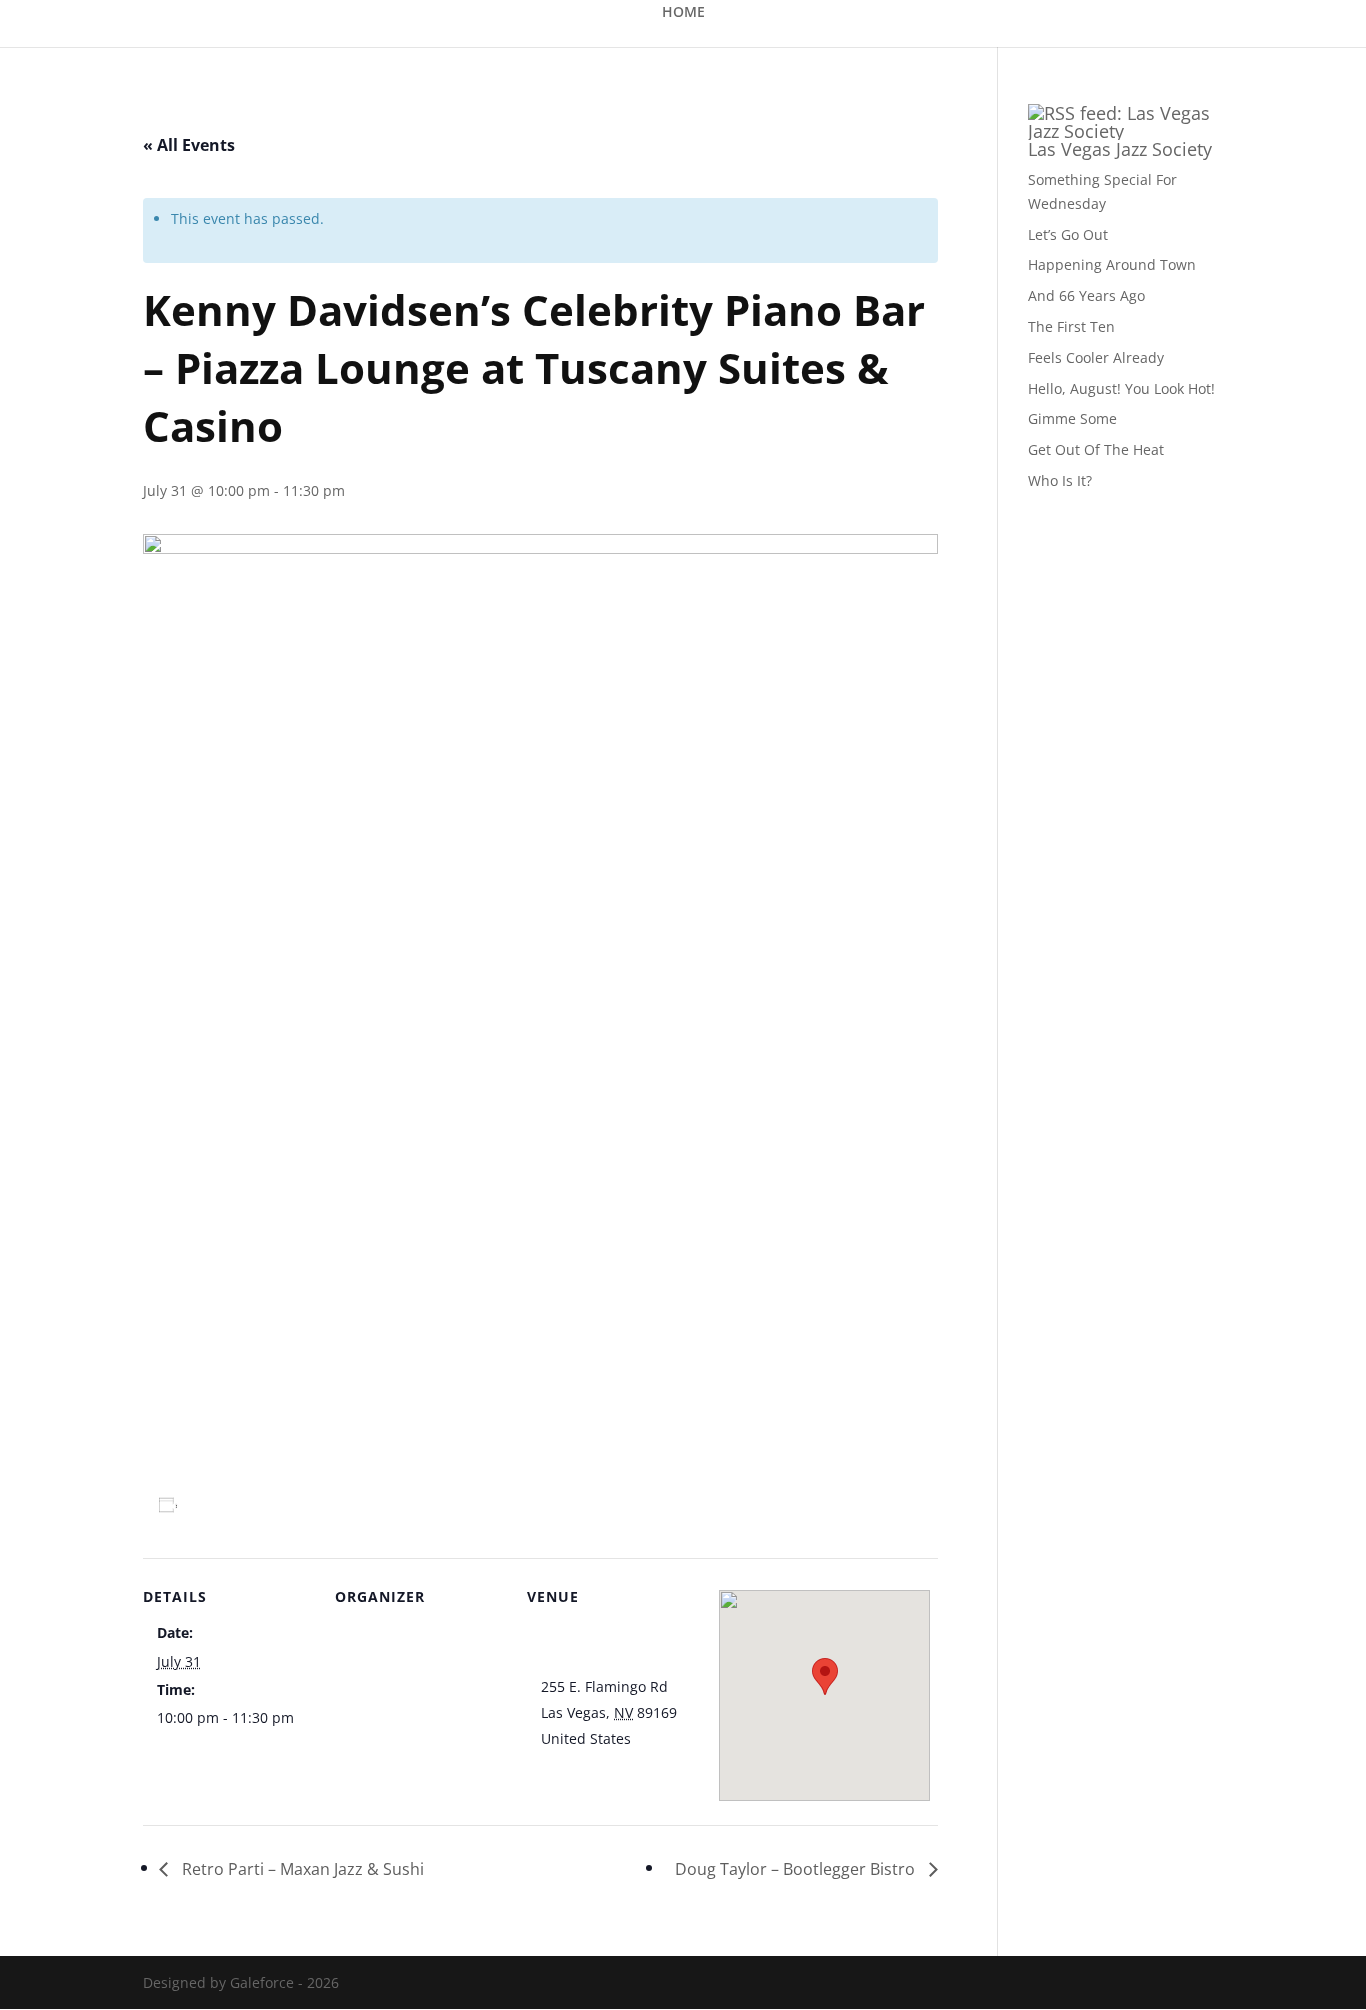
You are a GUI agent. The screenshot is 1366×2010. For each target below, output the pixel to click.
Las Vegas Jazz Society (1120, 149)
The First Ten (1071, 326)
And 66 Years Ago (1086, 295)
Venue (370, 1634)
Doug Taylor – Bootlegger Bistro (797, 1869)
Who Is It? (1060, 480)
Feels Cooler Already (1096, 357)
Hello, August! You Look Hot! (1121, 388)
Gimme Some (1072, 418)
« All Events (189, 145)
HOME (683, 13)
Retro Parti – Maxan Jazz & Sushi (301, 1869)
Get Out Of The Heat (1096, 449)
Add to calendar (247, 1504)
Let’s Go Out (1068, 234)
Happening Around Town (1112, 264)
